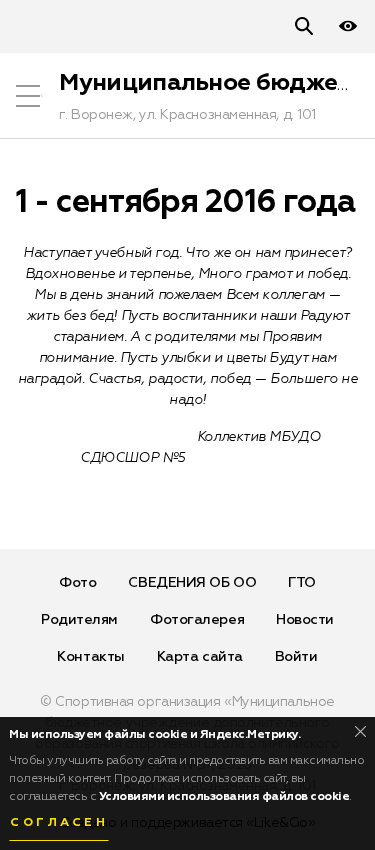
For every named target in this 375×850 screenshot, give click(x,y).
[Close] (360, 731)
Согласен (59, 823)
